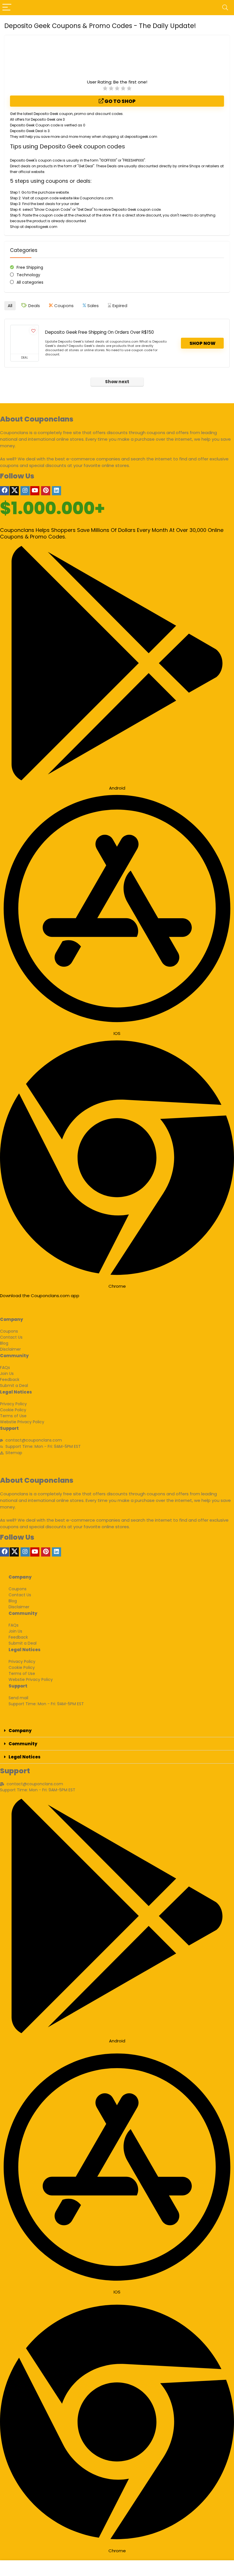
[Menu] (7, 8)
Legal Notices (25, 1757)
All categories (30, 282)
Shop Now (202, 343)
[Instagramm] (25, 491)
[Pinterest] (46, 491)
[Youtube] (35, 491)
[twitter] (14, 491)
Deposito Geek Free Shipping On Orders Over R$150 (99, 332)
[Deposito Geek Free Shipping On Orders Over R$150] (25, 339)
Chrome (117, 1286)
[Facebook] (5, 491)
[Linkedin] (57, 491)
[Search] (225, 8)
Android (117, 788)
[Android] (117, 777)
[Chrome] (117, 1275)
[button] (117, 1731)
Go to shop (120, 101)
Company (20, 1731)
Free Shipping (30, 267)
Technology (28, 275)
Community (23, 1744)
